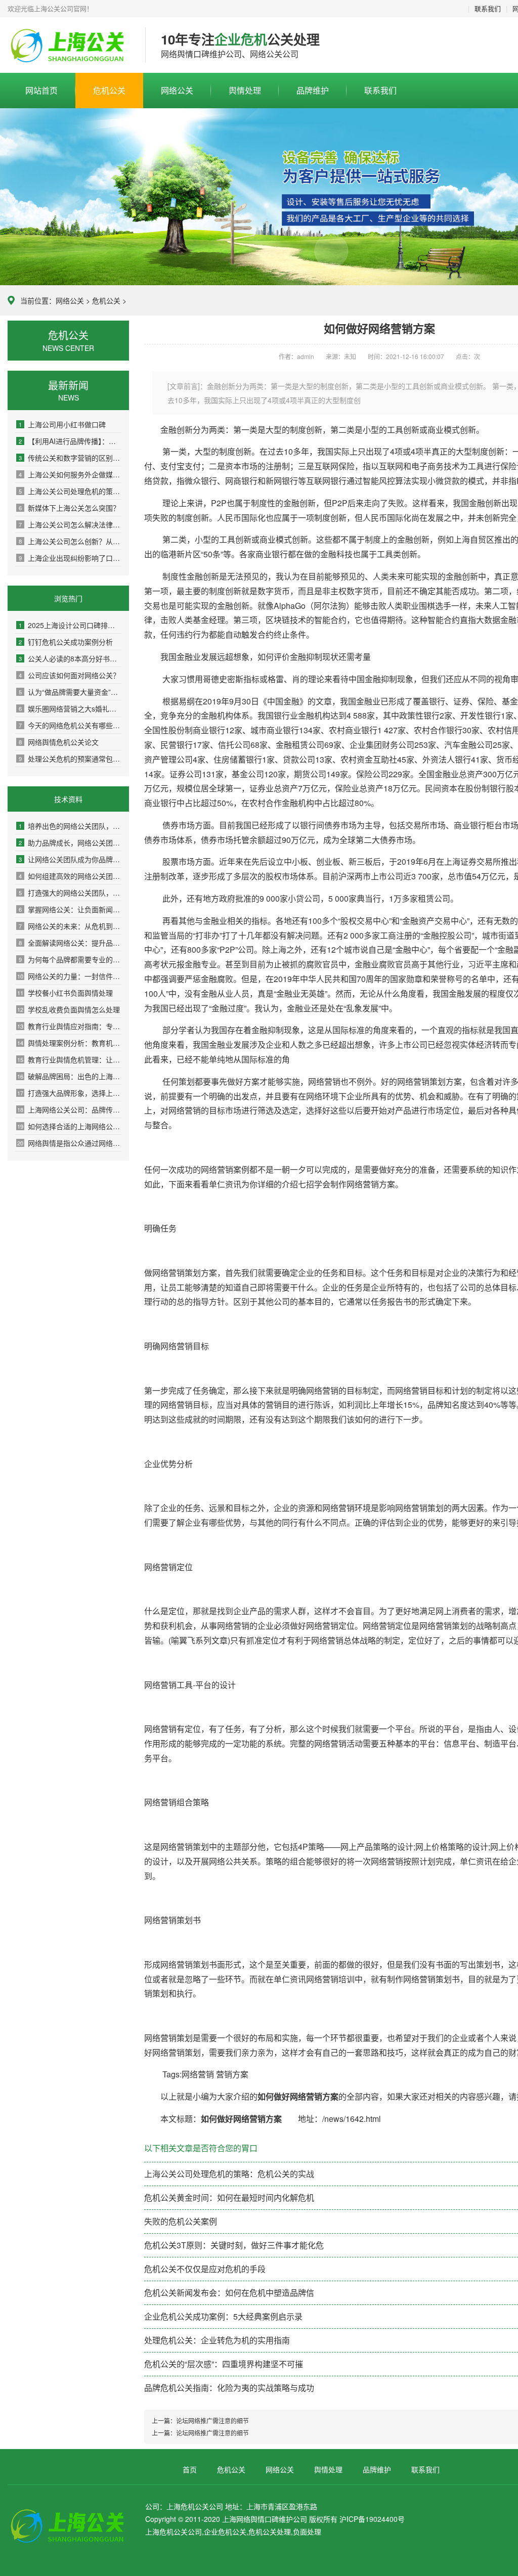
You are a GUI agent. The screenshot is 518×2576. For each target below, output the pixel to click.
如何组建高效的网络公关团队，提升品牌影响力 (70, 876)
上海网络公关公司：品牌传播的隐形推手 (69, 1109)
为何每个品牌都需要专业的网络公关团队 (70, 959)
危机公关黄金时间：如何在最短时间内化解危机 (229, 2197)
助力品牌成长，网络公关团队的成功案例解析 (70, 842)
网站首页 (41, 90)
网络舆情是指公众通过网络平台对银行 (69, 1143)
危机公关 (109, 90)
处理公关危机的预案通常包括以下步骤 (70, 759)
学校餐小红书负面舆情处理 (65, 993)
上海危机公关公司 (69, 46)
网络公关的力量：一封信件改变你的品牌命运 (69, 976)
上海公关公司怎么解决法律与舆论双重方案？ (70, 524)
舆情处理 (245, 90)
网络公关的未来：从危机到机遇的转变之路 (70, 926)
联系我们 (488, 8)
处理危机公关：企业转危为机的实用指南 (217, 2340)
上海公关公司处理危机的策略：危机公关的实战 (70, 491)
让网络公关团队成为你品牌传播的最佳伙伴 (70, 859)
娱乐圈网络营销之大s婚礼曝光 (70, 708)
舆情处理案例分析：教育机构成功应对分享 (69, 1043)
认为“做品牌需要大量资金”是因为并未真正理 (70, 692)
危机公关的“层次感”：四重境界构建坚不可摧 (224, 2364)
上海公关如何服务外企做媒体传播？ (70, 474)
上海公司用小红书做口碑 (62, 424)
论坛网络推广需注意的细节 (212, 2420)
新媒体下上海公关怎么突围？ (69, 508)
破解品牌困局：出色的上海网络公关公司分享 (69, 1076)
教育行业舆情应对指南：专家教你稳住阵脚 (69, 1026)
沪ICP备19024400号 (372, 2519)
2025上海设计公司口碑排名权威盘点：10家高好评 (70, 625)
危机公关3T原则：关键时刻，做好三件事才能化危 (234, 2245)
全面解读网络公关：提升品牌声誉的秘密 (70, 943)
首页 (190, 2469)
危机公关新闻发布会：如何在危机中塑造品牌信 (229, 2293)
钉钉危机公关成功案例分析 (66, 642)
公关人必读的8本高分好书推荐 (70, 658)
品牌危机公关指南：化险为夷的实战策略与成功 (229, 2388)
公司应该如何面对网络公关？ (69, 675)
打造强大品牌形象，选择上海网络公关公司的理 (69, 1093)
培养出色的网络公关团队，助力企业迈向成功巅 (70, 826)
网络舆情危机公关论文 (59, 742)
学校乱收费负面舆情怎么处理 (69, 1009)
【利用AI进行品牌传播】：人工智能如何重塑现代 (70, 441)
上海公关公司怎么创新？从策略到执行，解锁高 (70, 541)
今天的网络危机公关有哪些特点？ (70, 725)
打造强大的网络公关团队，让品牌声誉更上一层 (70, 893)
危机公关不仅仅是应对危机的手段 (205, 2269)
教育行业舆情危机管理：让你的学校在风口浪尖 (69, 1059)
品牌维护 (313, 90)
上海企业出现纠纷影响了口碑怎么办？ (70, 558)
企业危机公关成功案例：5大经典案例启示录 (223, 2316)
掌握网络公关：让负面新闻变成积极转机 (70, 909)
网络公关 (177, 90)
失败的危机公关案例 (181, 2221)
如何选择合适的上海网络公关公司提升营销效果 (69, 1126)
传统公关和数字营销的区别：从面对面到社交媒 (70, 458)
